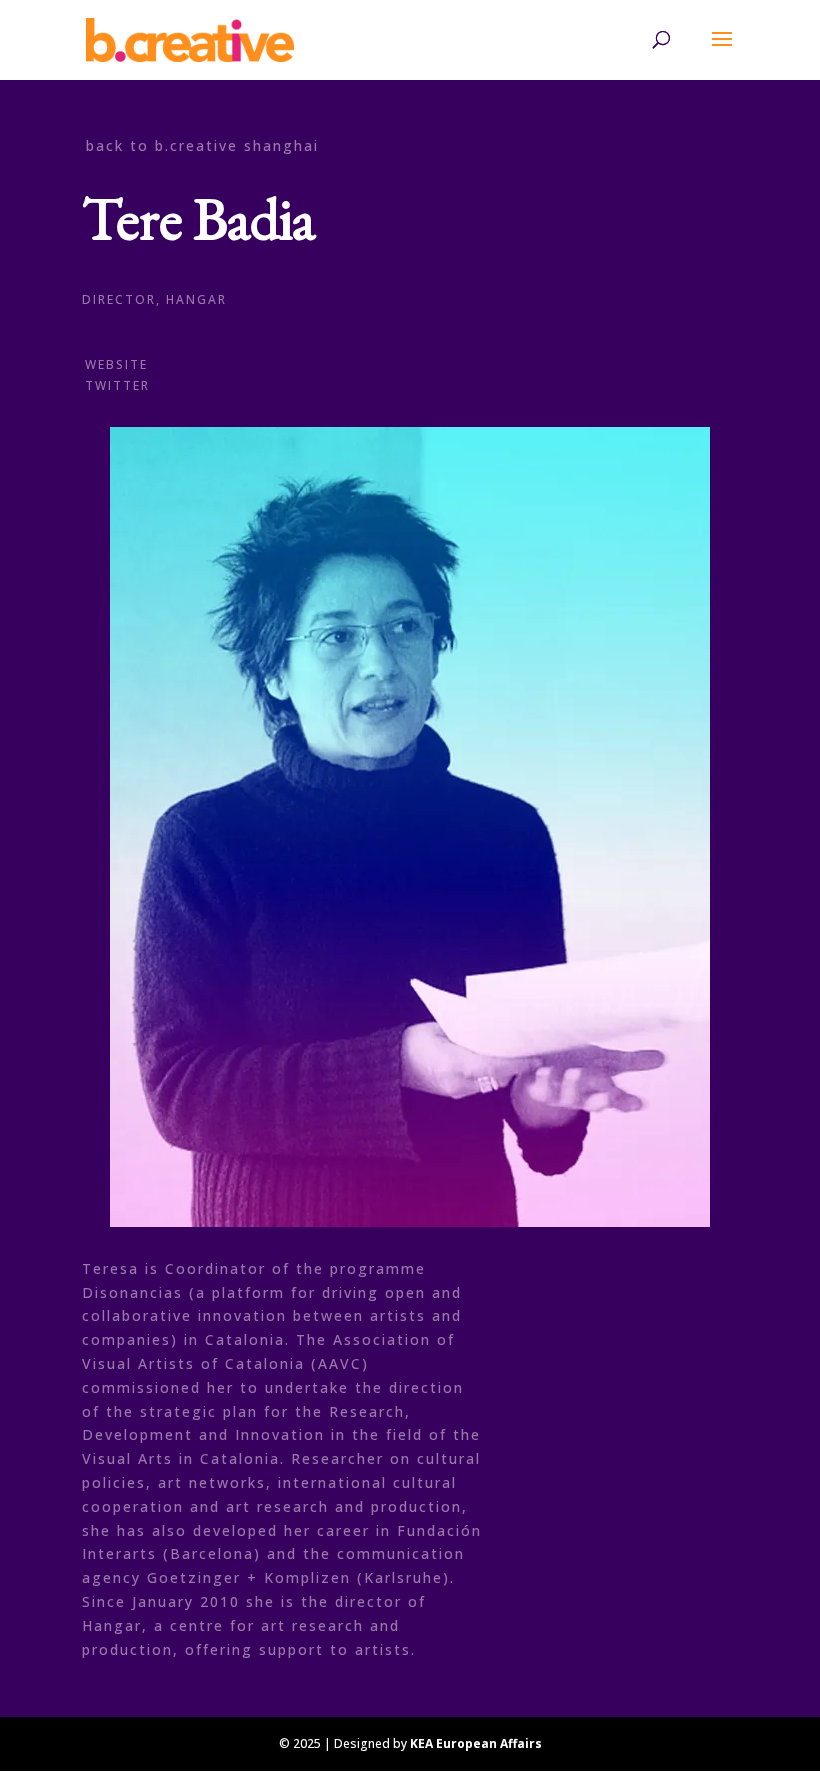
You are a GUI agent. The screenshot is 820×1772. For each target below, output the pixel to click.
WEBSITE (116, 364)
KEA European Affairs (476, 1743)
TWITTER (117, 385)
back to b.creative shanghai (202, 145)
